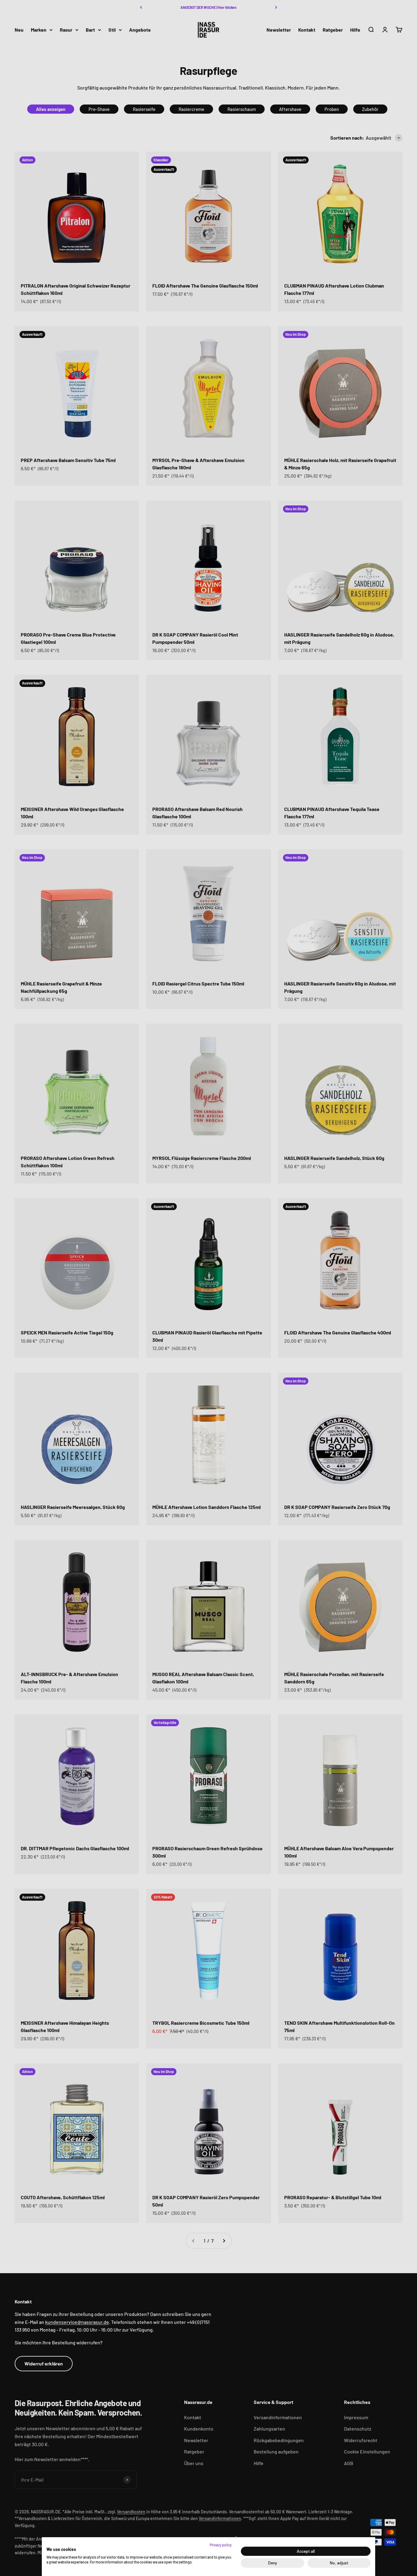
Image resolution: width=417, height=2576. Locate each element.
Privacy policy (221, 2545)
